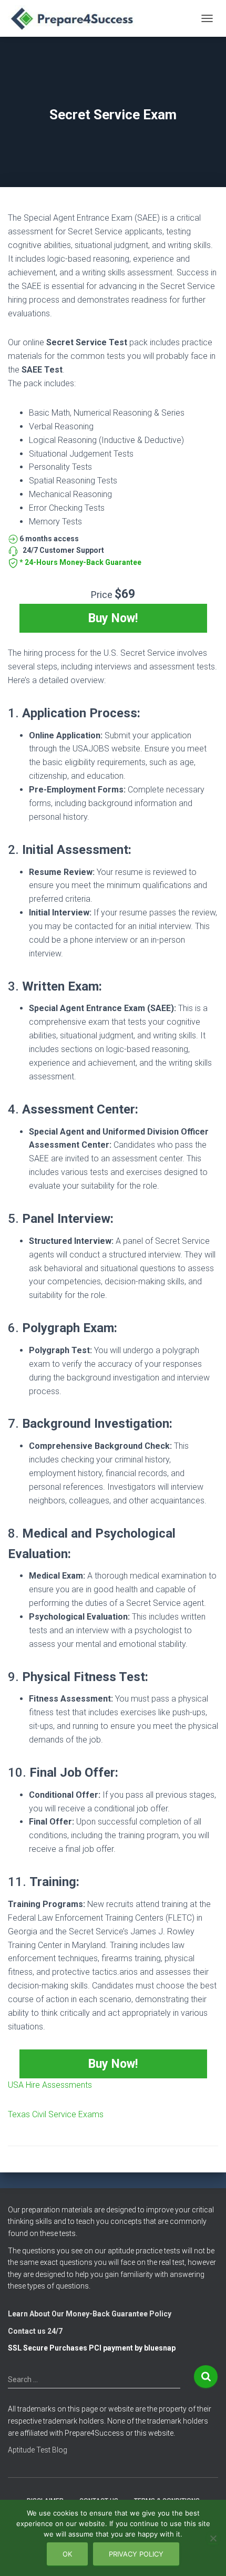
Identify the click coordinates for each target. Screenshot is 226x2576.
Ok (67, 2554)
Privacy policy (136, 2554)
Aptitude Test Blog (38, 2450)
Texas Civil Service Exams (56, 2114)
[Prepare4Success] (77, 18)
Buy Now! (113, 618)
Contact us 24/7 (35, 2331)
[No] (213, 2538)
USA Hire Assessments (50, 2085)
